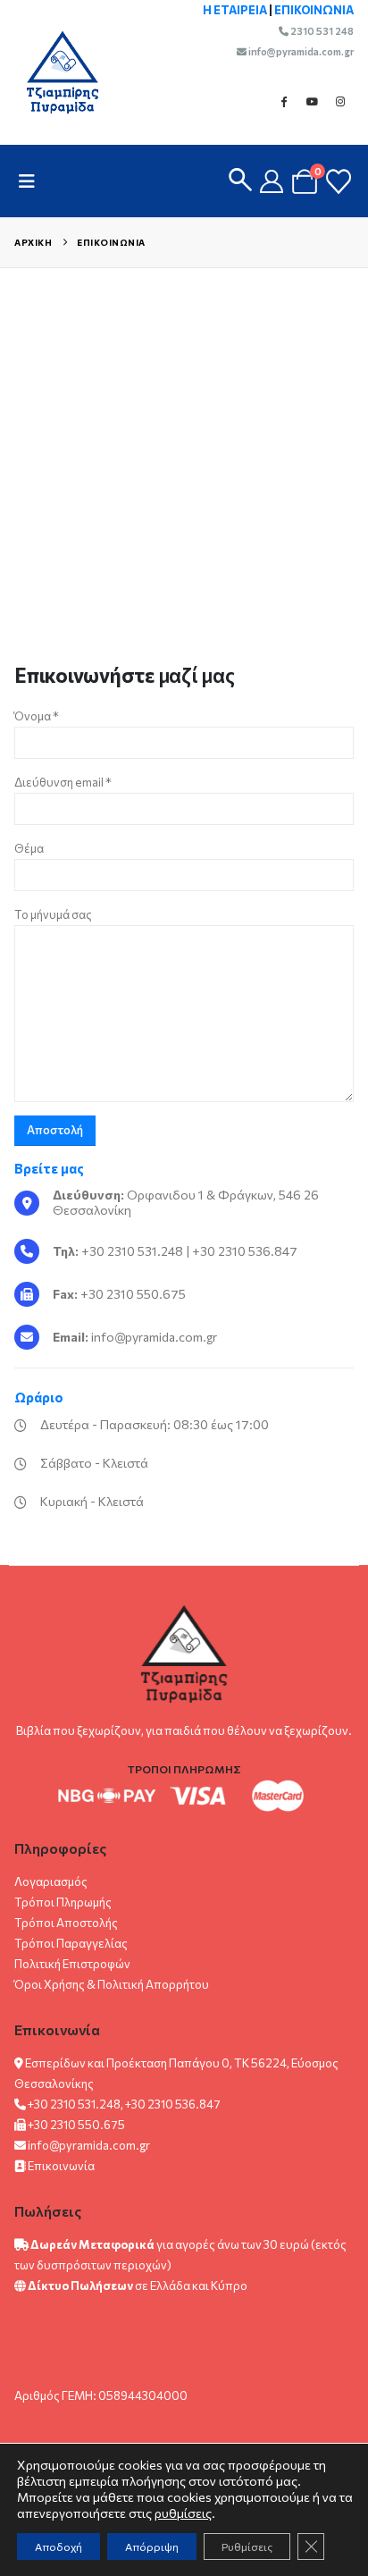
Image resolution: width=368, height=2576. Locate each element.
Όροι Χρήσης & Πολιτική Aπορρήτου (112, 1984)
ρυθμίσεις (183, 2513)
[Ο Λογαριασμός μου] (272, 181)
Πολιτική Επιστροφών (72, 1964)
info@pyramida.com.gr (300, 51)
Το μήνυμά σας (53, 914)
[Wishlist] (339, 181)
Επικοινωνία (61, 2166)
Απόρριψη (152, 2547)
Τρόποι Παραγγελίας (71, 1943)
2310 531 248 (321, 31)
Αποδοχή (59, 2547)
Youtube (312, 101)
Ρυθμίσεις (247, 2547)
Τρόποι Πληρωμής (63, 1902)
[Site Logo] (54, 72)
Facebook (283, 101)
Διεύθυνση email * (63, 782)
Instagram (340, 101)
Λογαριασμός (51, 1881)
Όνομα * (37, 716)
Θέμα (29, 848)
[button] (32, 181)
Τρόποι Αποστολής (66, 1923)
